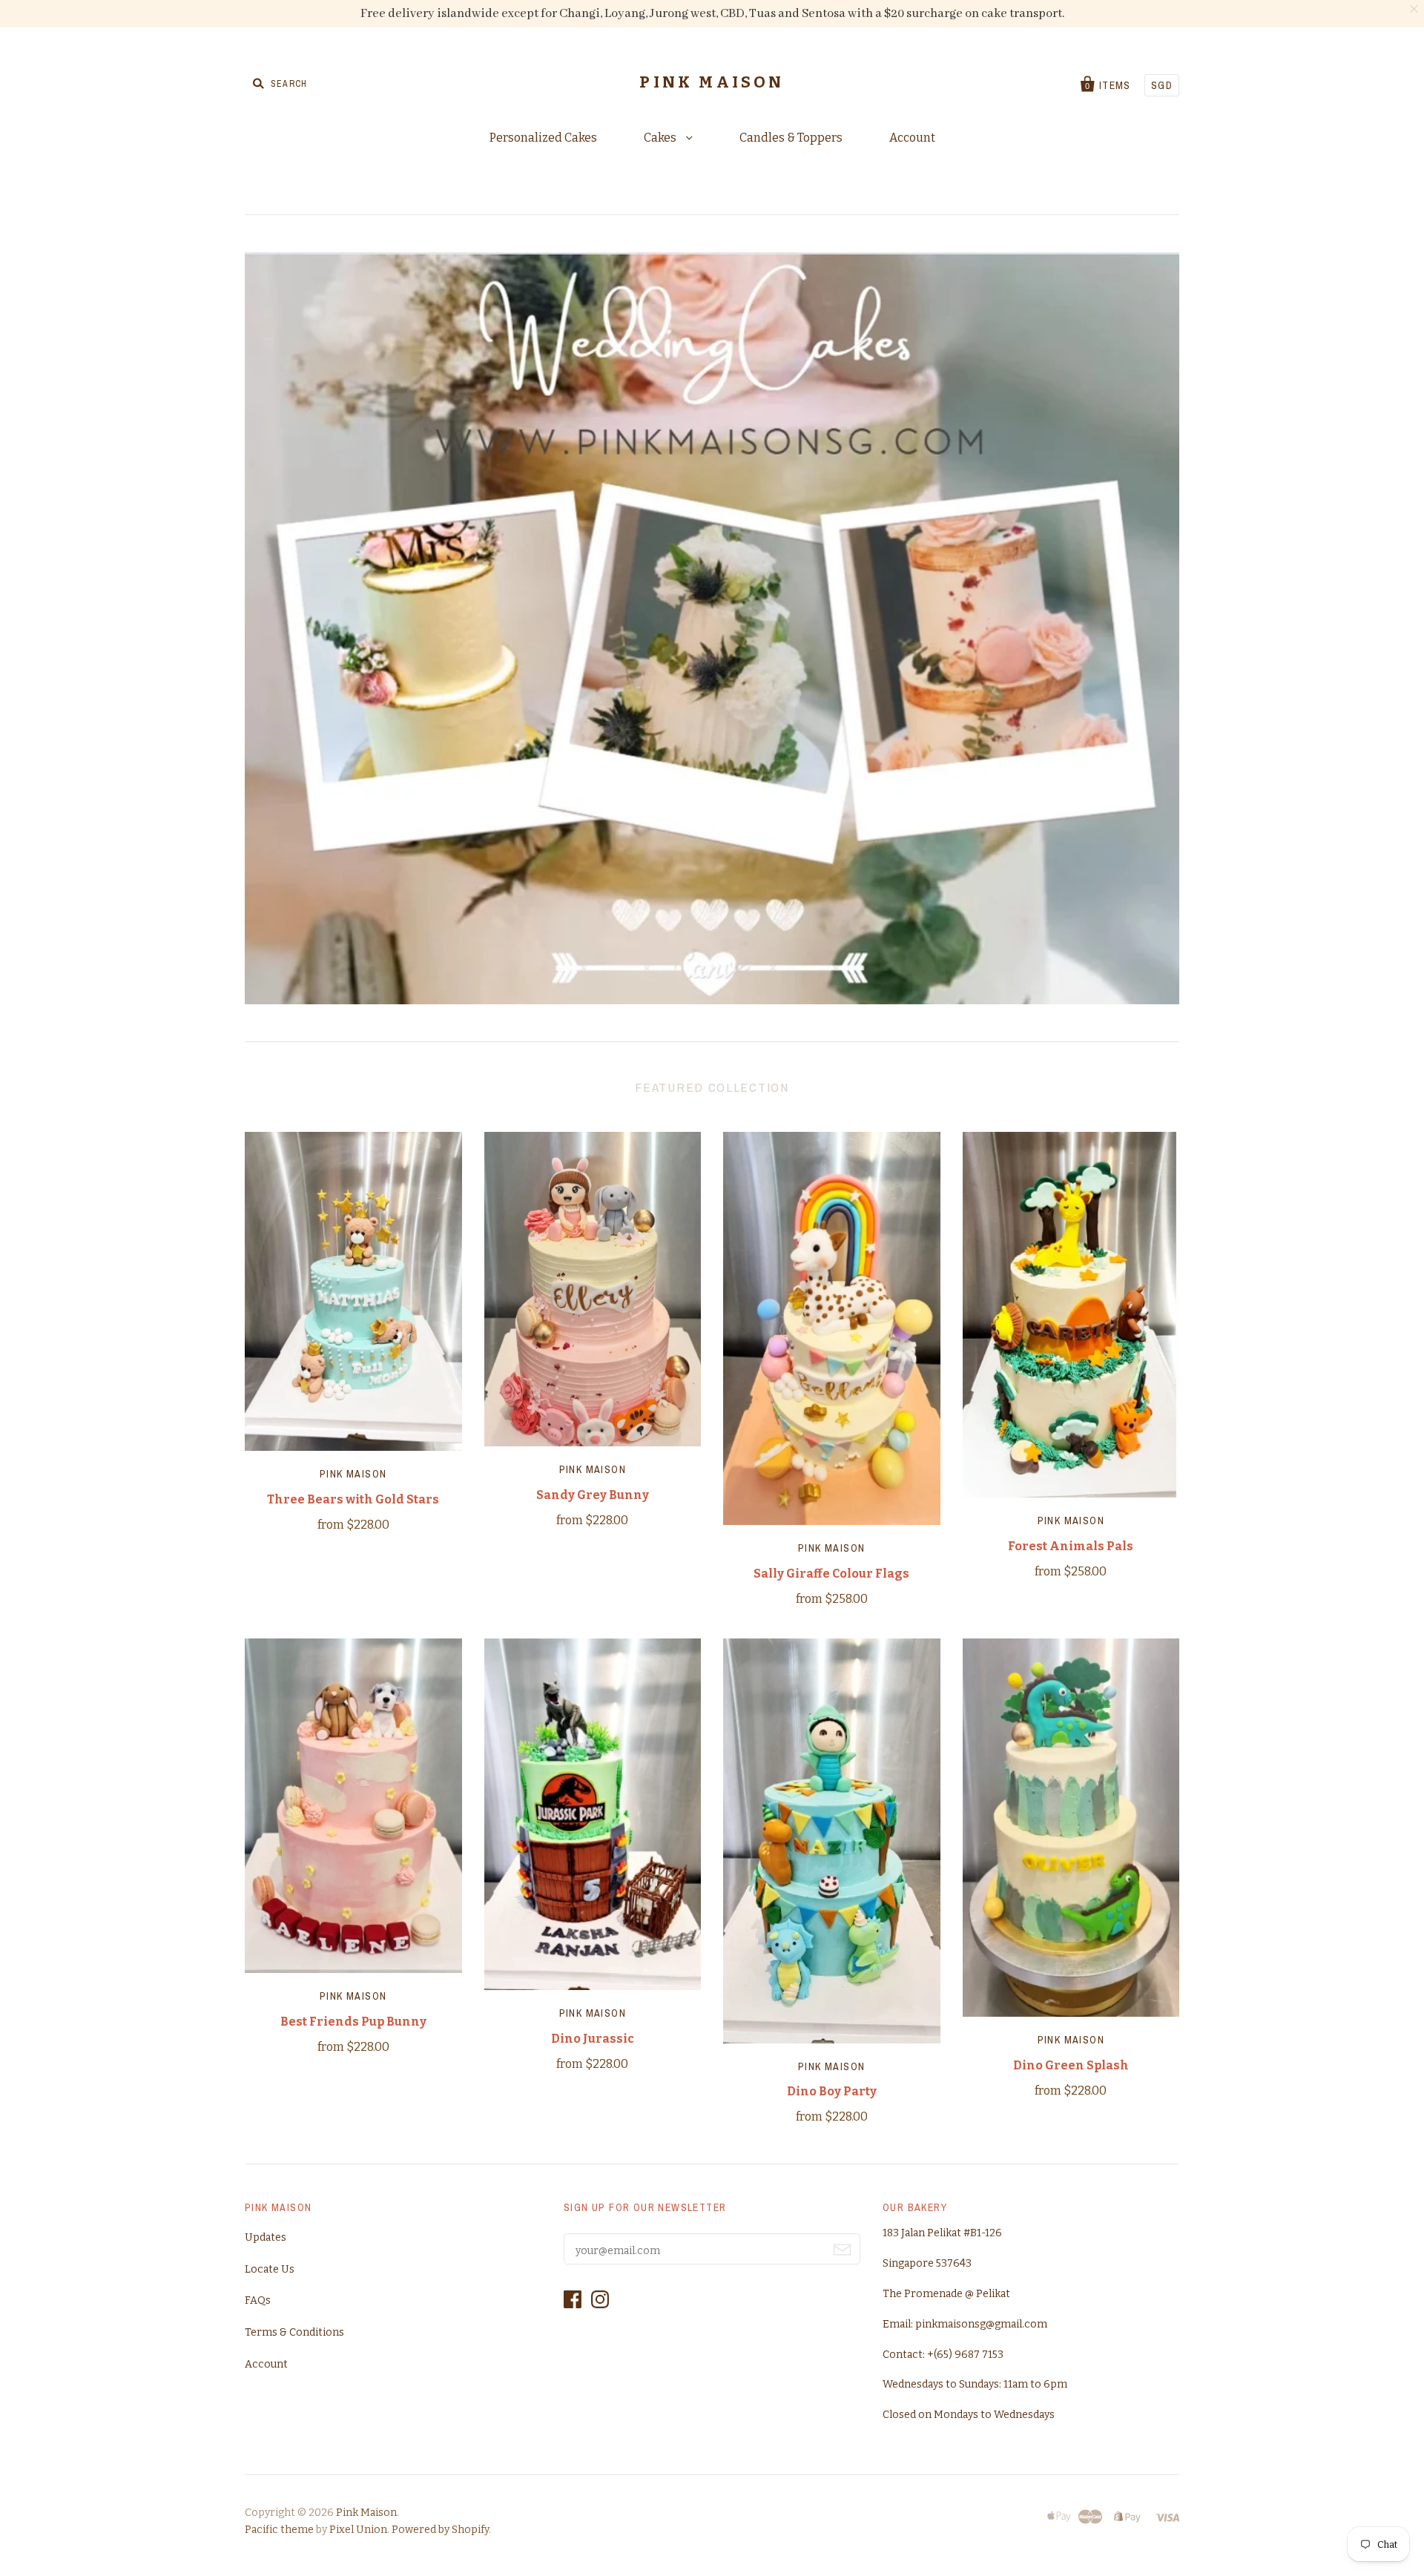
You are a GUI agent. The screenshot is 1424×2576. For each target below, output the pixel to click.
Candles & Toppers (791, 138)
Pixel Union (358, 2530)
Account (912, 138)
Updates (266, 2237)
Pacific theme (279, 2530)
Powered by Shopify (440, 2530)
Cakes (661, 138)
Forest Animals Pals (1071, 1546)
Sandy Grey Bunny (593, 1495)
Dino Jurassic (593, 2039)
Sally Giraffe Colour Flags (831, 1574)
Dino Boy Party (832, 2091)
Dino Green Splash (1071, 2065)
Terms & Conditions (294, 2332)
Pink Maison (353, 1474)
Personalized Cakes (543, 138)
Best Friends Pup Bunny (353, 2022)
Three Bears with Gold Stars (353, 1499)
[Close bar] (1415, 9)
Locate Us (270, 2269)
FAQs (258, 2300)
